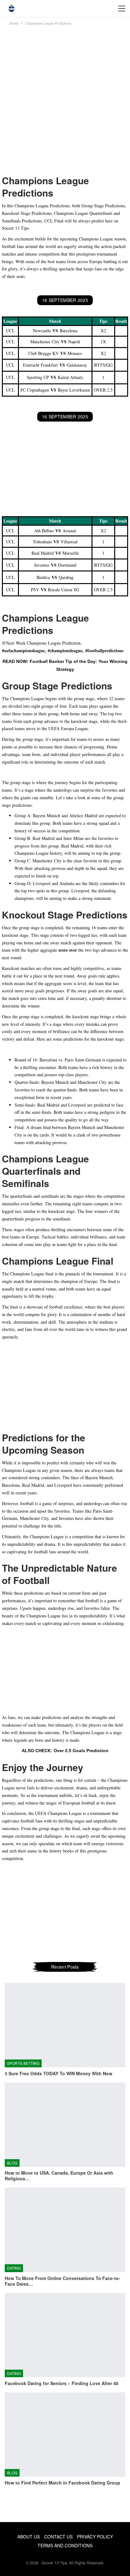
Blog (12, 2163)
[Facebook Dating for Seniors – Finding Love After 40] (65, 2335)
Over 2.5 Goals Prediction (81, 1751)
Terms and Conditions (65, 2545)
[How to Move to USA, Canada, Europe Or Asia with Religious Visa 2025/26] (65, 2125)
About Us (29, 2537)
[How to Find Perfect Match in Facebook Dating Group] (65, 2434)
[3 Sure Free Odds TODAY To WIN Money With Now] (65, 2025)
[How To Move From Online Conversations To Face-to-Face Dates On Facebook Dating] (65, 2230)
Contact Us (58, 2537)
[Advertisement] (65, 100)
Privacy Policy (95, 2537)
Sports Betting (23, 2063)
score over (68, 950)
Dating (14, 2268)
